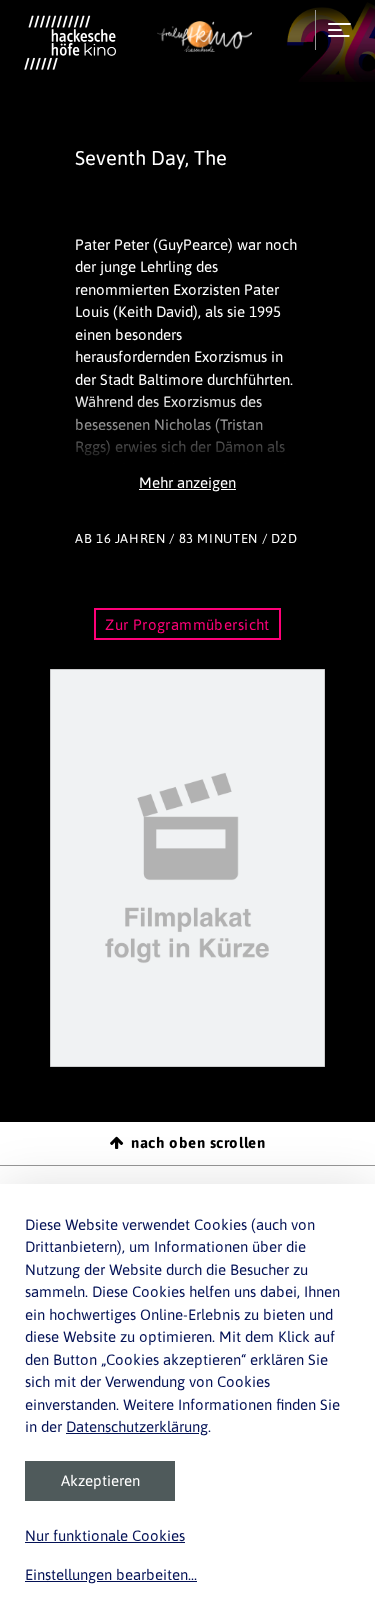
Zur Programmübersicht (187, 624)
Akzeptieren (100, 1480)
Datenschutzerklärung (137, 1426)
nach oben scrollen (198, 1142)
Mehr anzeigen (187, 482)
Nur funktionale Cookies (105, 1535)
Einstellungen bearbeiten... (111, 1574)
